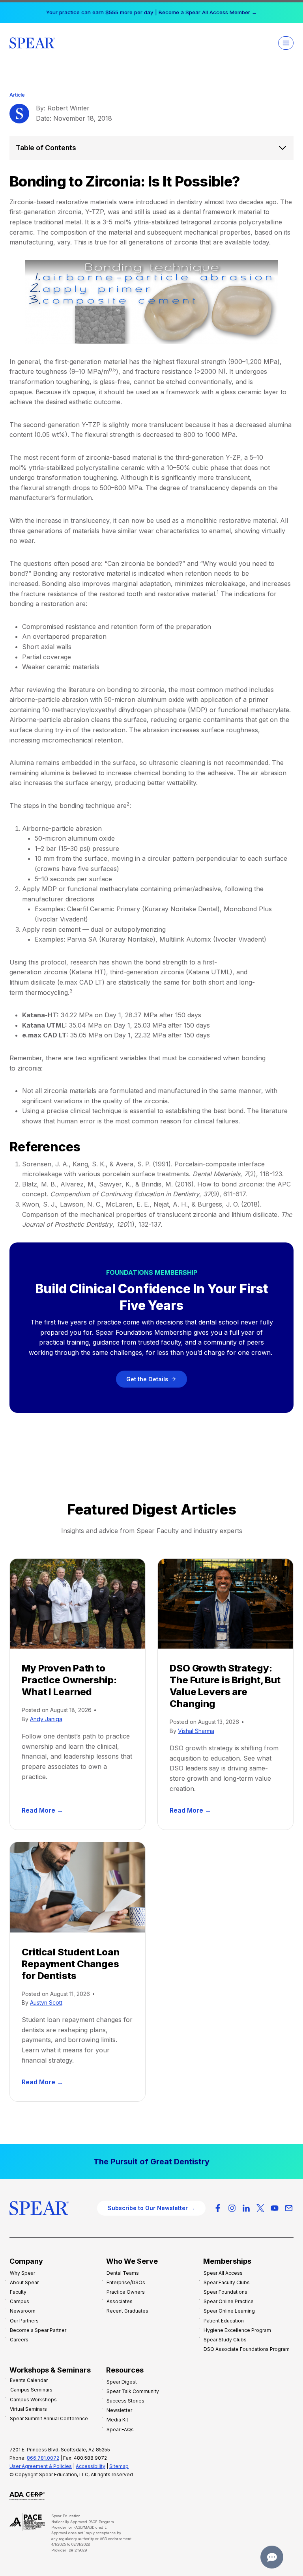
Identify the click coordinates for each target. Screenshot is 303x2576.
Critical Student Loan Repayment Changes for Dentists (70, 1964)
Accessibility (91, 2466)
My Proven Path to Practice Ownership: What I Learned (69, 1680)
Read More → (44, 1811)
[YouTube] (275, 2208)
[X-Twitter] (260, 2208)
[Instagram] (232, 2208)
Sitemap (119, 2466)
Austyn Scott (46, 2002)
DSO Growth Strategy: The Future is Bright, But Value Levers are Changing (225, 1686)
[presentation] (78, 1604)
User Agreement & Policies (41, 2466)
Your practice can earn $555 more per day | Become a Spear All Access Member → (151, 12)
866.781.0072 (43, 2458)
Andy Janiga (46, 1719)
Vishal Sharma (196, 1731)
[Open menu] (286, 43)
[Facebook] (218, 2208)
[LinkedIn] (246, 2208)
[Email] (289, 2208)
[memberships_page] (151, 2162)
